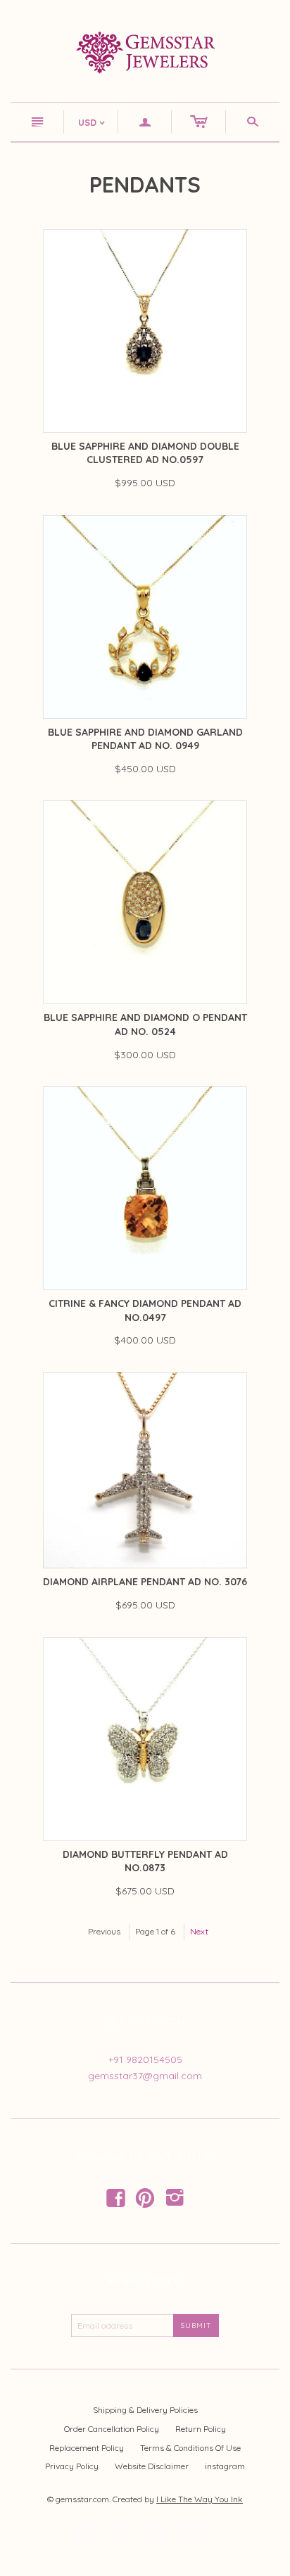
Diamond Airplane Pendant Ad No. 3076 (145, 1582)
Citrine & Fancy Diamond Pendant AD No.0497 (145, 1310)
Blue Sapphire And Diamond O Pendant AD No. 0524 (145, 1024)
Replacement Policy (87, 2448)
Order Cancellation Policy (112, 2429)
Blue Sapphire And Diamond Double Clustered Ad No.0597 (145, 453)
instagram (225, 2466)
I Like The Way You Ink (200, 2499)
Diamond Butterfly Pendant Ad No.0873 (145, 1861)
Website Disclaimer (152, 2466)
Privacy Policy (72, 2466)
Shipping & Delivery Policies (145, 2410)
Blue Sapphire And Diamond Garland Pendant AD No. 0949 (145, 739)
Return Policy (201, 2429)
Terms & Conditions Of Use (190, 2448)
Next (199, 1931)
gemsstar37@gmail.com (145, 2076)
